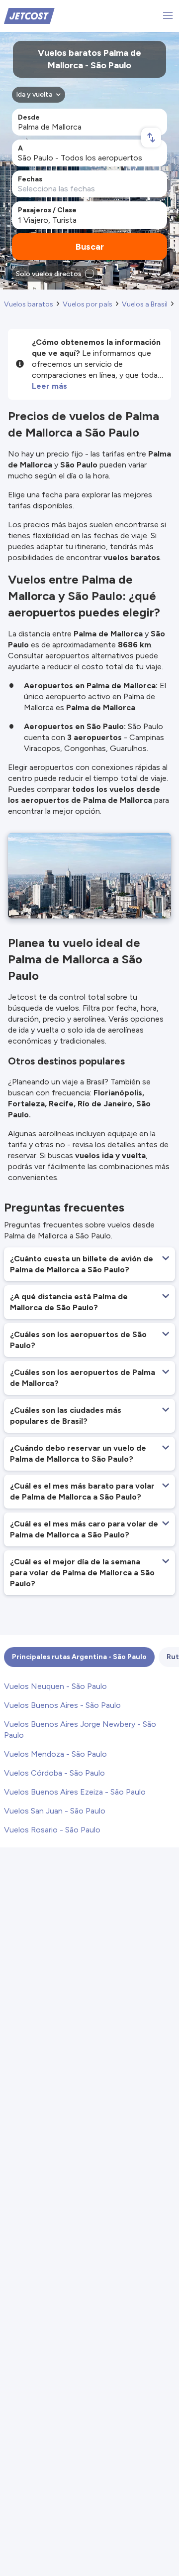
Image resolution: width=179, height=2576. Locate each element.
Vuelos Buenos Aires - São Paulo (62, 1705)
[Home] (29, 15)
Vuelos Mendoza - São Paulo (55, 1754)
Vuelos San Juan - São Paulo (55, 1811)
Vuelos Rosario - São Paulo (52, 1830)
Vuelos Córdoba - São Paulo (54, 1773)
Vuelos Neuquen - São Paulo (55, 1686)
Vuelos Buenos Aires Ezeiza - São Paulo (75, 1792)
